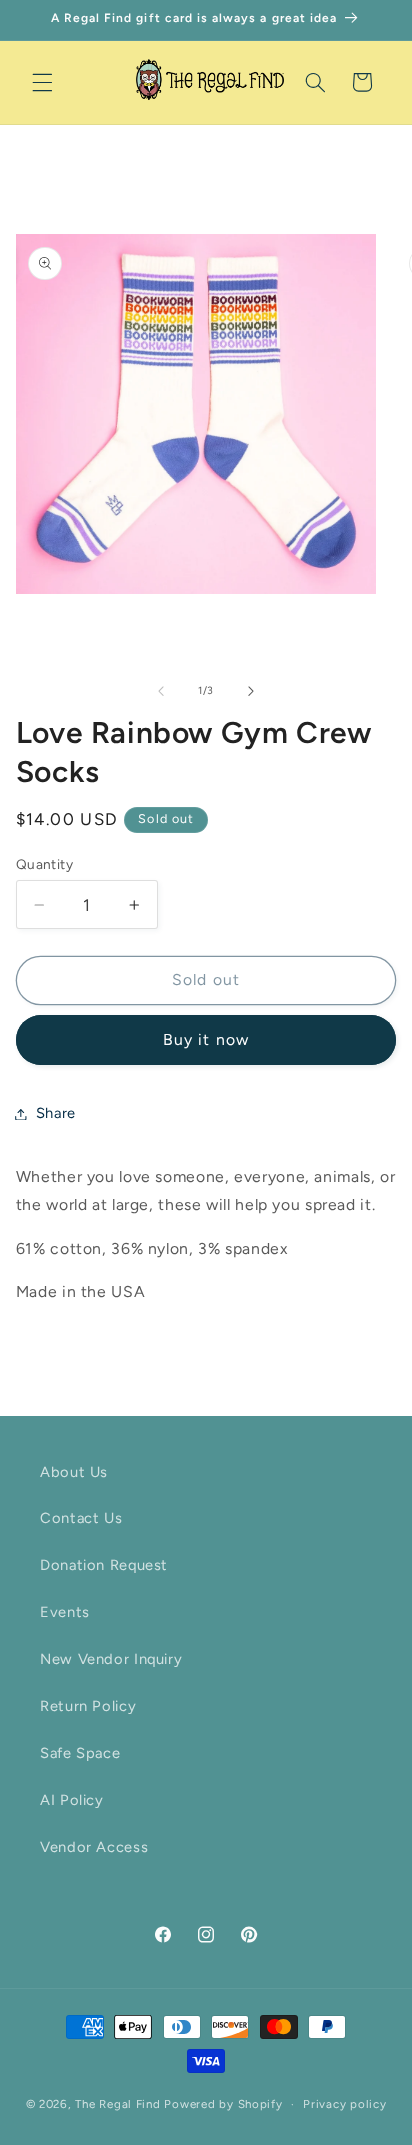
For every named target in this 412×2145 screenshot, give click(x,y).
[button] (42, 82)
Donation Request (104, 1565)
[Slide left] (161, 691)
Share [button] (56, 1113)
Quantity (44, 864)
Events (65, 1612)
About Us (74, 1472)
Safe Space (80, 1753)
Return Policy (88, 1706)
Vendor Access (94, 1847)
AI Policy (72, 1800)
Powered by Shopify (223, 2104)
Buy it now (206, 1039)
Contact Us (81, 1518)
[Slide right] (251, 691)
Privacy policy (344, 2104)
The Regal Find (117, 2104)
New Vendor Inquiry (111, 1659)
